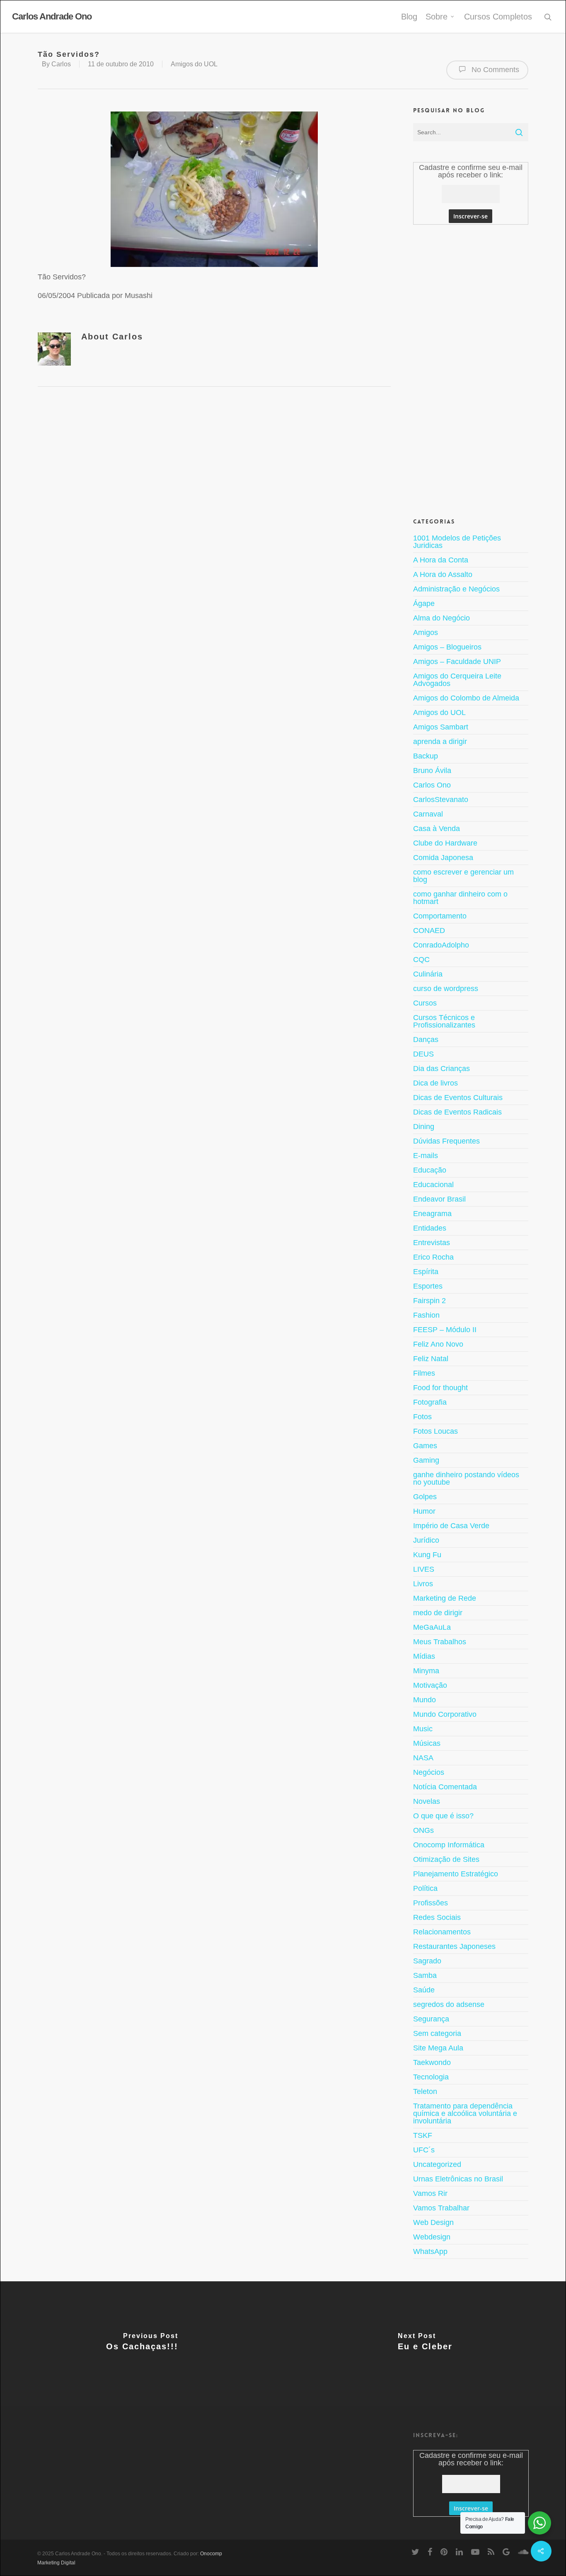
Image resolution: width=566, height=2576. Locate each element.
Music (423, 1729)
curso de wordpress (446, 989)
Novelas (427, 1801)
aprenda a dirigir (440, 742)
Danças (426, 1040)
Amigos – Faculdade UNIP (457, 662)
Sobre (437, 17)
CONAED (429, 931)
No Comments (494, 70)
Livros (423, 1584)
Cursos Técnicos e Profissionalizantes (444, 1021)
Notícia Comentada (445, 1787)
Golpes (425, 1497)
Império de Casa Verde (451, 1526)
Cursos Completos (498, 17)
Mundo (424, 1700)
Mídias (424, 1656)
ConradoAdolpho (441, 945)
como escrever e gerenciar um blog (463, 876)
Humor (424, 1511)
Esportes (428, 1286)
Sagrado (427, 1961)
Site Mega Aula (438, 2048)
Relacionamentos (442, 1932)
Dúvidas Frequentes (446, 1141)
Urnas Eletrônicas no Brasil (458, 2179)
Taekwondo (432, 2062)
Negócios (429, 1772)
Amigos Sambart (441, 727)
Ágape (424, 603)
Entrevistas (432, 1243)
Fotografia (430, 1402)
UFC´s (424, 2150)
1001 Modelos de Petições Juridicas (457, 542)
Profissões (431, 1903)
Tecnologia (431, 2077)
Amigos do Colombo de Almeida (466, 698)
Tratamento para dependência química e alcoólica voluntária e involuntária (465, 2113)
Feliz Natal (431, 1359)
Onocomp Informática (449, 1845)
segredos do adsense (449, 2004)
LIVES (424, 1569)
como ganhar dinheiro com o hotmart (460, 898)
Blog (409, 17)
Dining (424, 1127)
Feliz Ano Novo (438, 1344)
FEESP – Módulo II (445, 1330)
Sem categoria (437, 2033)
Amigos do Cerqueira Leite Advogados (457, 680)
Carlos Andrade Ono (52, 17)
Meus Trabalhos (440, 1642)
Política (425, 1888)
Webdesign (432, 2237)
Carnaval (428, 814)
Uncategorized (437, 2164)
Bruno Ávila (432, 771)
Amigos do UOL (194, 64)
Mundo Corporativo (445, 1714)
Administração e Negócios (456, 589)
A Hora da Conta (441, 560)
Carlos (61, 64)
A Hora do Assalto (443, 574)
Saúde (424, 1990)
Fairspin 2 (429, 1301)
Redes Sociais (437, 1917)
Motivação (430, 1685)
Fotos (422, 1417)
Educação (430, 1170)
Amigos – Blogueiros (447, 647)
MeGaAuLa (432, 1627)
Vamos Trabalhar (441, 2208)
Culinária (428, 974)
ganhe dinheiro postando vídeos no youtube (466, 1478)
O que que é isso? (443, 1816)
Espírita (426, 1272)
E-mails (426, 1156)
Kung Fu (427, 1555)
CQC (421, 960)
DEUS (423, 1054)
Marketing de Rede (445, 1598)
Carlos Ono (432, 785)
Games (425, 1446)
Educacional (433, 1185)
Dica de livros (435, 1083)
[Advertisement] (471, 370)
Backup (426, 756)
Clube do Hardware (445, 843)
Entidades (430, 1228)
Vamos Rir (430, 2193)
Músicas (427, 1743)
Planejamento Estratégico (456, 1874)
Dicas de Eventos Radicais (457, 1112)
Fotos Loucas (435, 1431)
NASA (423, 1758)
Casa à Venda (437, 829)
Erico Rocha (433, 1257)
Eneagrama (432, 1214)
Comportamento (440, 916)
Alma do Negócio (441, 618)
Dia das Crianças (441, 1069)
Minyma (426, 1671)
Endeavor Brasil (439, 1199)
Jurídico (426, 1540)
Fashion (426, 1315)
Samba (425, 1975)
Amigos (426, 632)
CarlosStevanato (441, 800)
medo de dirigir (438, 1613)
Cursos (425, 1003)
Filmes (424, 1373)
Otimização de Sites (446, 1859)
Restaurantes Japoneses (454, 1946)
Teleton (425, 2091)
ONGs (423, 1830)
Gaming (426, 1460)
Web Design (433, 2222)
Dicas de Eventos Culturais (458, 1098)
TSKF (423, 2135)
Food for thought (440, 1388)
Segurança (431, 2019)
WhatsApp (430, 2251)
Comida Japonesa (443, 858)
